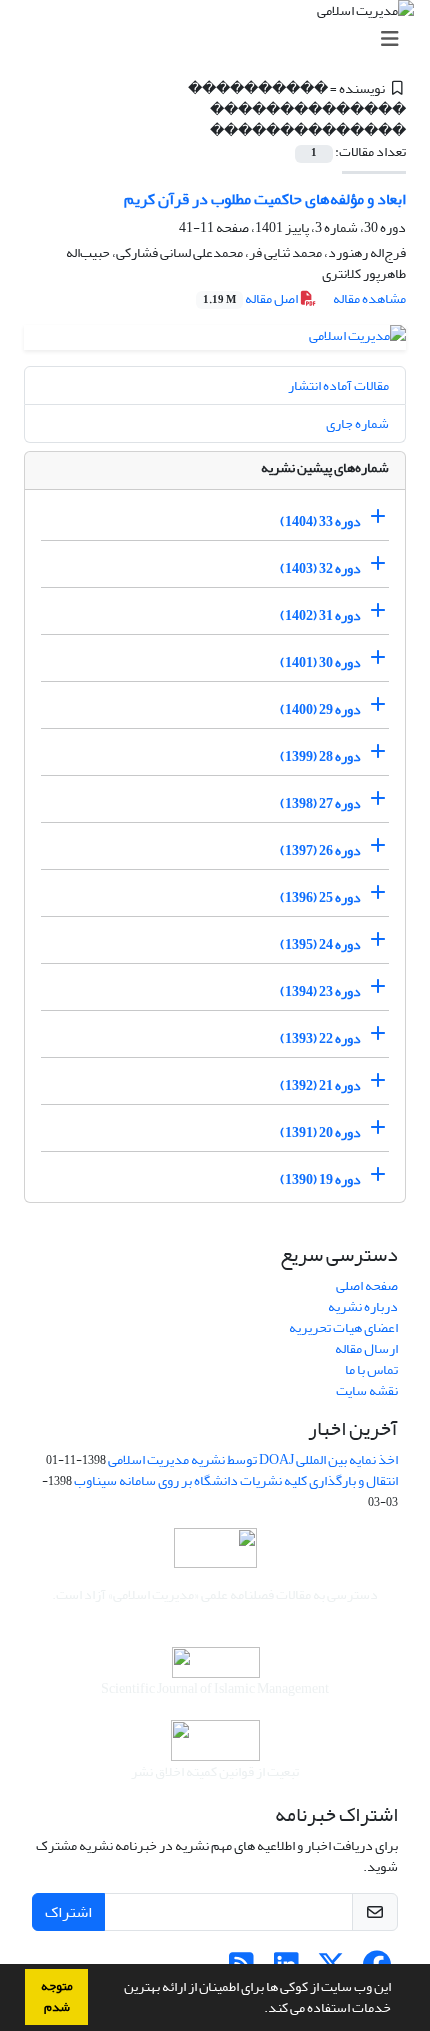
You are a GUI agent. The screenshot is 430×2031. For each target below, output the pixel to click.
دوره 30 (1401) (320, 662)
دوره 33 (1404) (320, 521)
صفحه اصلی (367, 1285)
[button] (259, 2010)
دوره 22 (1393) (320, 1038)
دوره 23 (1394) (320, 991)
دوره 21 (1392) (320, 1085)
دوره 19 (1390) (320, 1179)
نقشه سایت (367, 1390)
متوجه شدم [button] (57, 1996)
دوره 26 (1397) (320, 850)
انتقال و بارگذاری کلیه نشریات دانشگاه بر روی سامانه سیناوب (236, 1480)
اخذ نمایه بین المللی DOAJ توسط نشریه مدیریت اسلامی (253, 1459)
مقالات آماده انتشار (338, 385)
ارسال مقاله (366, 1348)
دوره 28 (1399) (320, 756)
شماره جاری (357, 423)
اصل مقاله (251, 298)
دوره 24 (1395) (320, 944)
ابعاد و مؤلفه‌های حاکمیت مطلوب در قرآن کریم (265, 199)
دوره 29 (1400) (320, 709)
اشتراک (68, 1912)
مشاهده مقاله (369, 298)
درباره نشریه (363, 1306)
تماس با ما (371, 1369)
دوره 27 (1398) (320, 803)
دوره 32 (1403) (320, 568)
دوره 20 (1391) (320, 1132)
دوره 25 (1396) (320, 897)
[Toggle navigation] (221, 39)
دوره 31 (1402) (320, 615)
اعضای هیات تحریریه (343, 1327)
